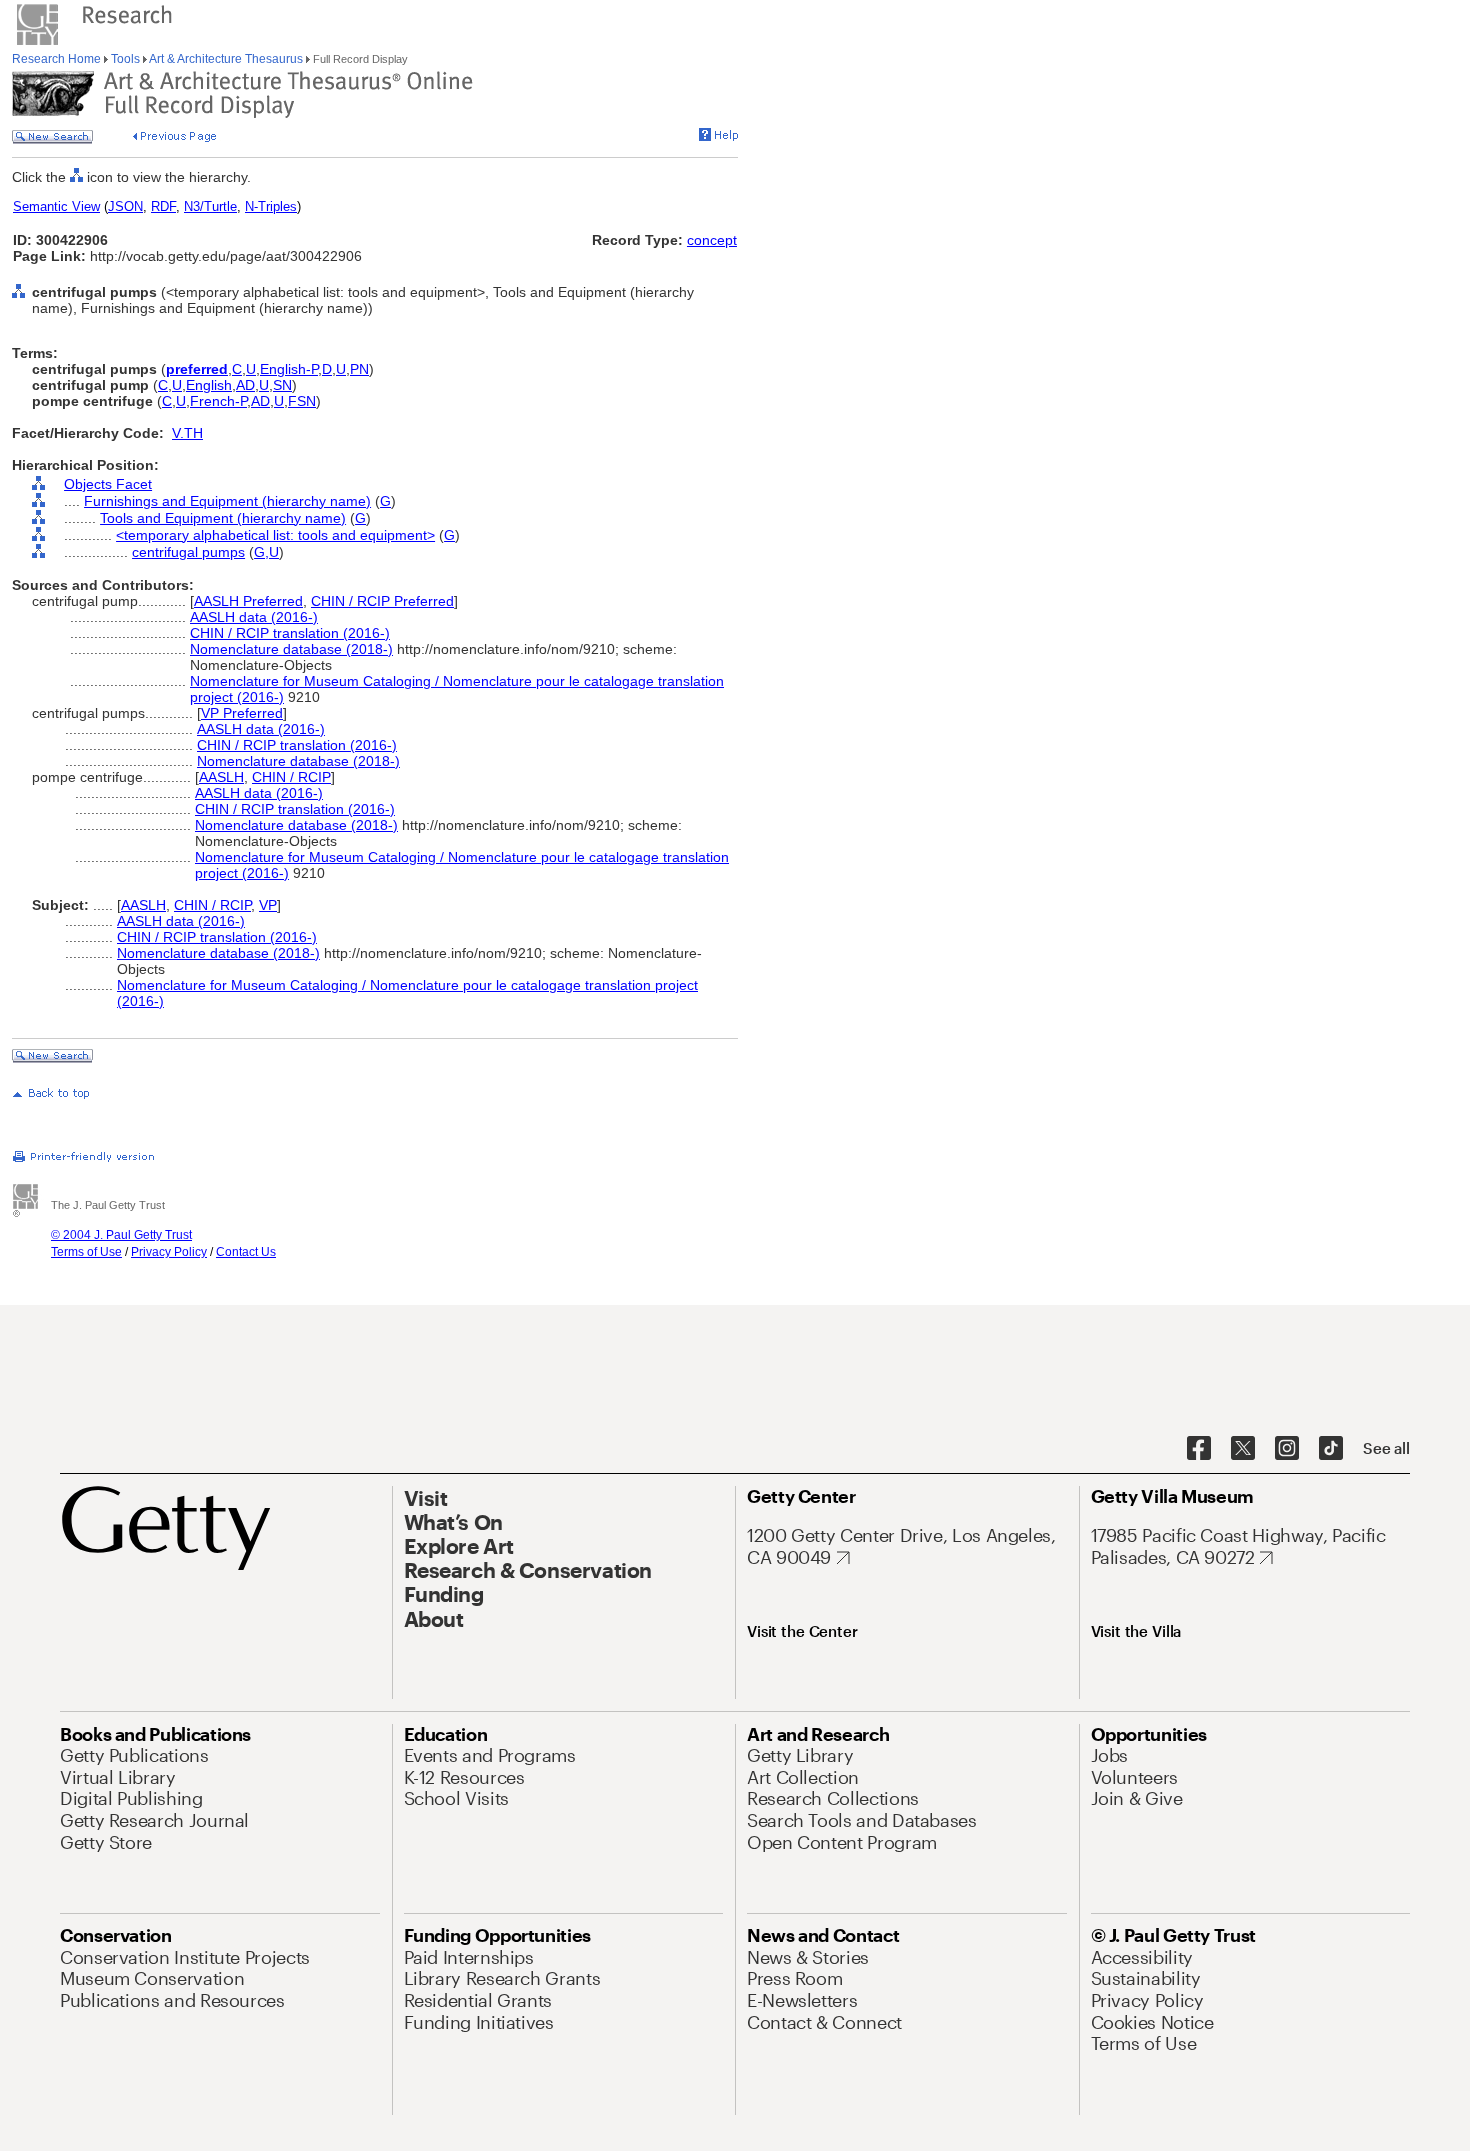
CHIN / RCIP (291, 777)
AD (245, 385)
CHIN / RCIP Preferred (382, 601)
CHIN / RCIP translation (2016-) (290, 633)
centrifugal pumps (188, 552)
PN (359, 369)
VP (268, 905)
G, (261, 552)
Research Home (58, 59)
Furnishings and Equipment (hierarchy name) (227, 501)
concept (712, 240)
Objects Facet (108, 484)
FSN (302, 401)
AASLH (221, 777)
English (209, 385)
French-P (218, 401)
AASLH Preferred (248, 601)
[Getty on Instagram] (1287, 1449)
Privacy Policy (169, 1252)
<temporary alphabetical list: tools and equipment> (275, 535)
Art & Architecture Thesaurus (226, 59)
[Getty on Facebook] (1199, 1449)
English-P (289, 369)
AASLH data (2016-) (254, 617)
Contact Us (246, 1252)
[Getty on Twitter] (1243, 1449)
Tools (125, 59)
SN (282, 385)
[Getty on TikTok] (1331, 1449)
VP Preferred (242, 713)
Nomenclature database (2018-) (291, 649)
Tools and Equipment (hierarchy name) (223, 518)
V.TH (187, 433)
